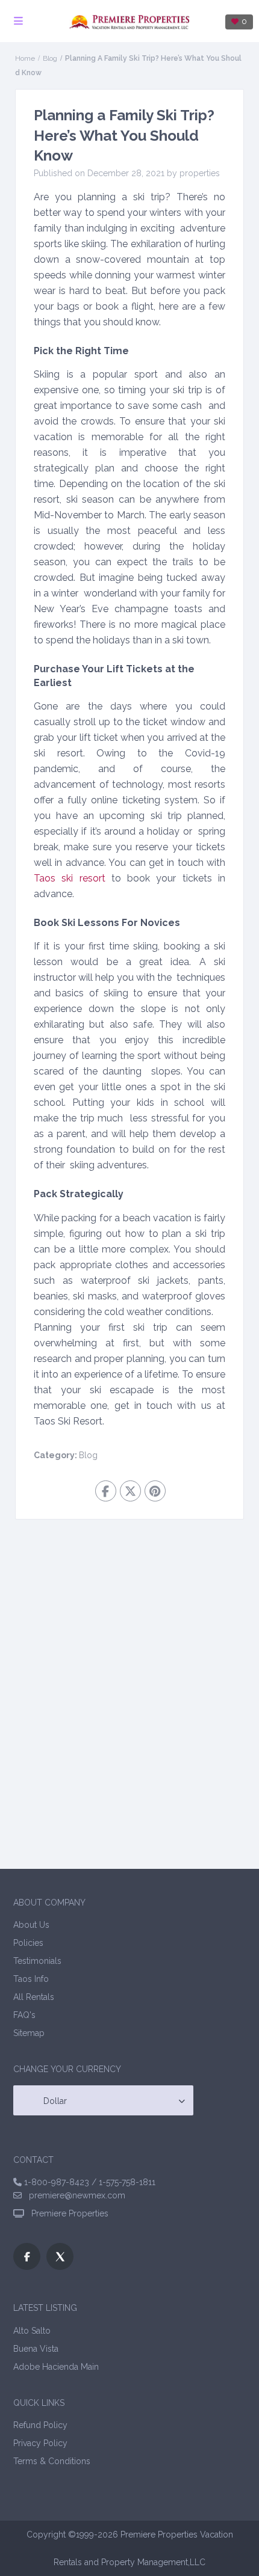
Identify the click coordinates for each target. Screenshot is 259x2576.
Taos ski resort (70, 878)
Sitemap (29, 2033)
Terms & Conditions (52, 2461)
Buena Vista (36, 2349)
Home (25, 58)
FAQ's (24, 2015)
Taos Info (31, 1979)
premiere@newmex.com (73, 2195)
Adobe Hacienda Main (56, 2367)
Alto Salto (32, 2331)
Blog (50, 58)
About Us (31, 1925)
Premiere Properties (67, 2213)
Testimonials (37, 1961)
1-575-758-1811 (127, 2182)
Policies (28, 1943)
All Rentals (34, 1997)
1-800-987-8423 (57, 2182)
